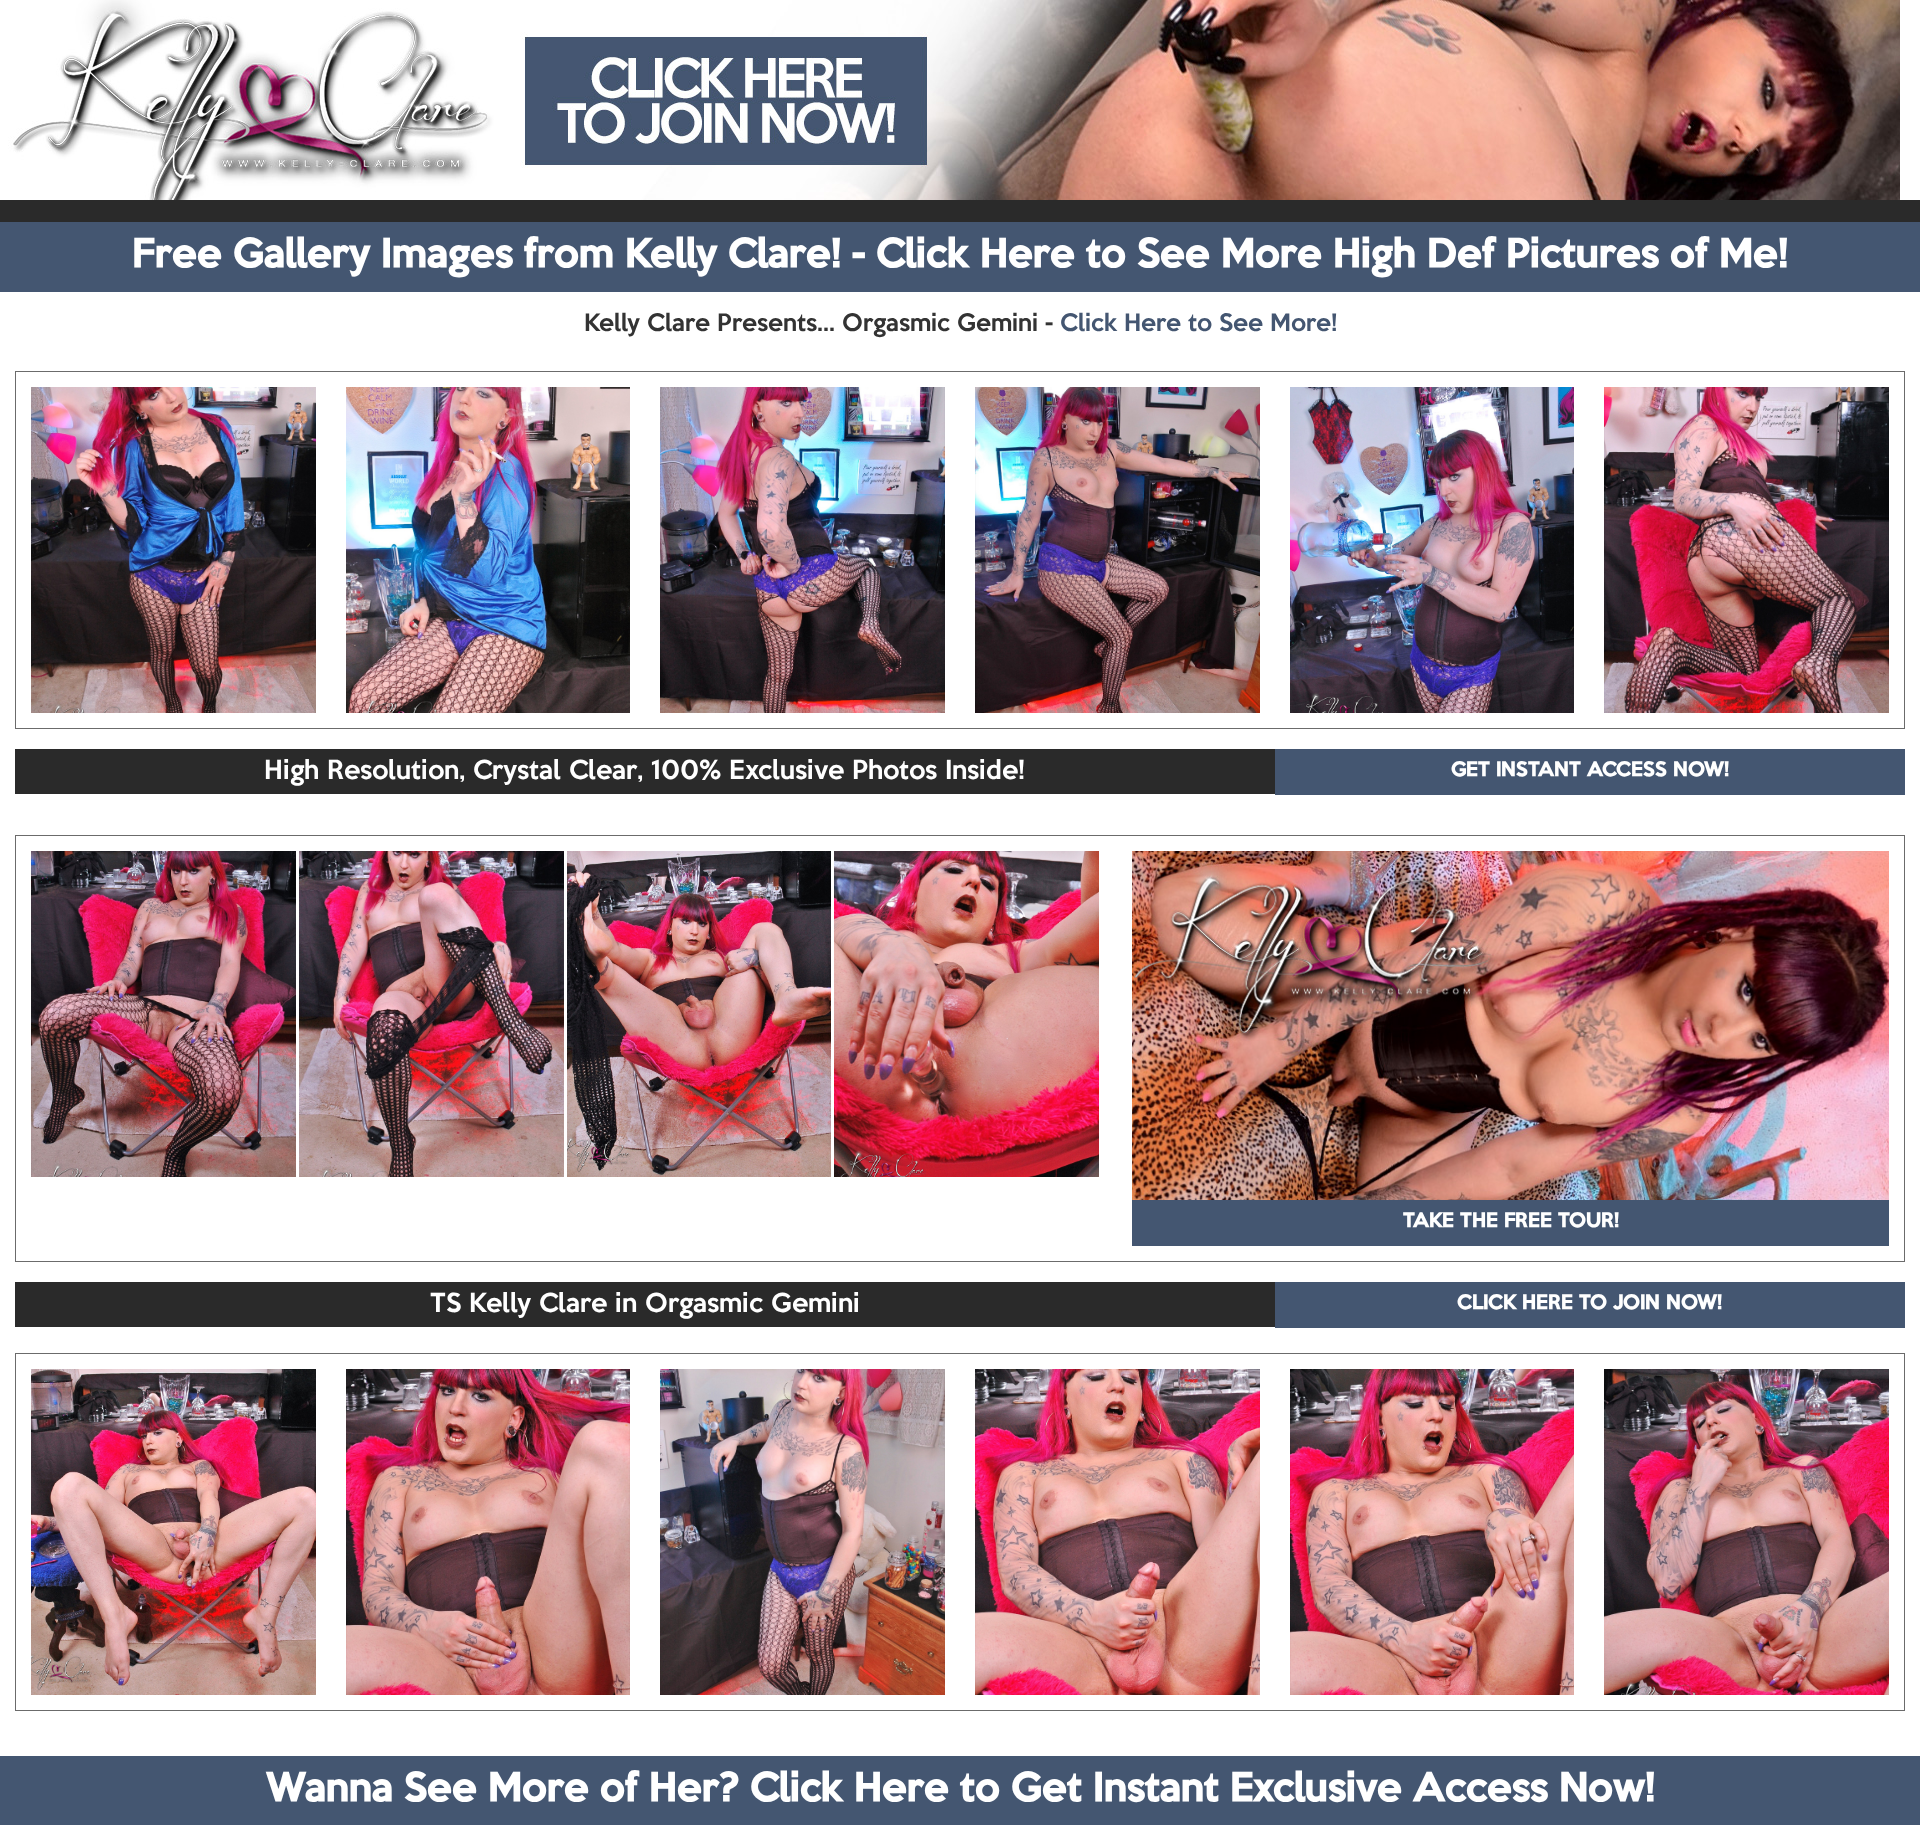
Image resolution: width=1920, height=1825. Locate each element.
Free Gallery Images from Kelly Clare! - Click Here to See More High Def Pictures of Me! (960, 256)
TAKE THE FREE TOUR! (1511, 1222)
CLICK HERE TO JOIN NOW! (1589, 1304)
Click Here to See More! (1198, 324)
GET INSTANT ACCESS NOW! (1590, 771)
